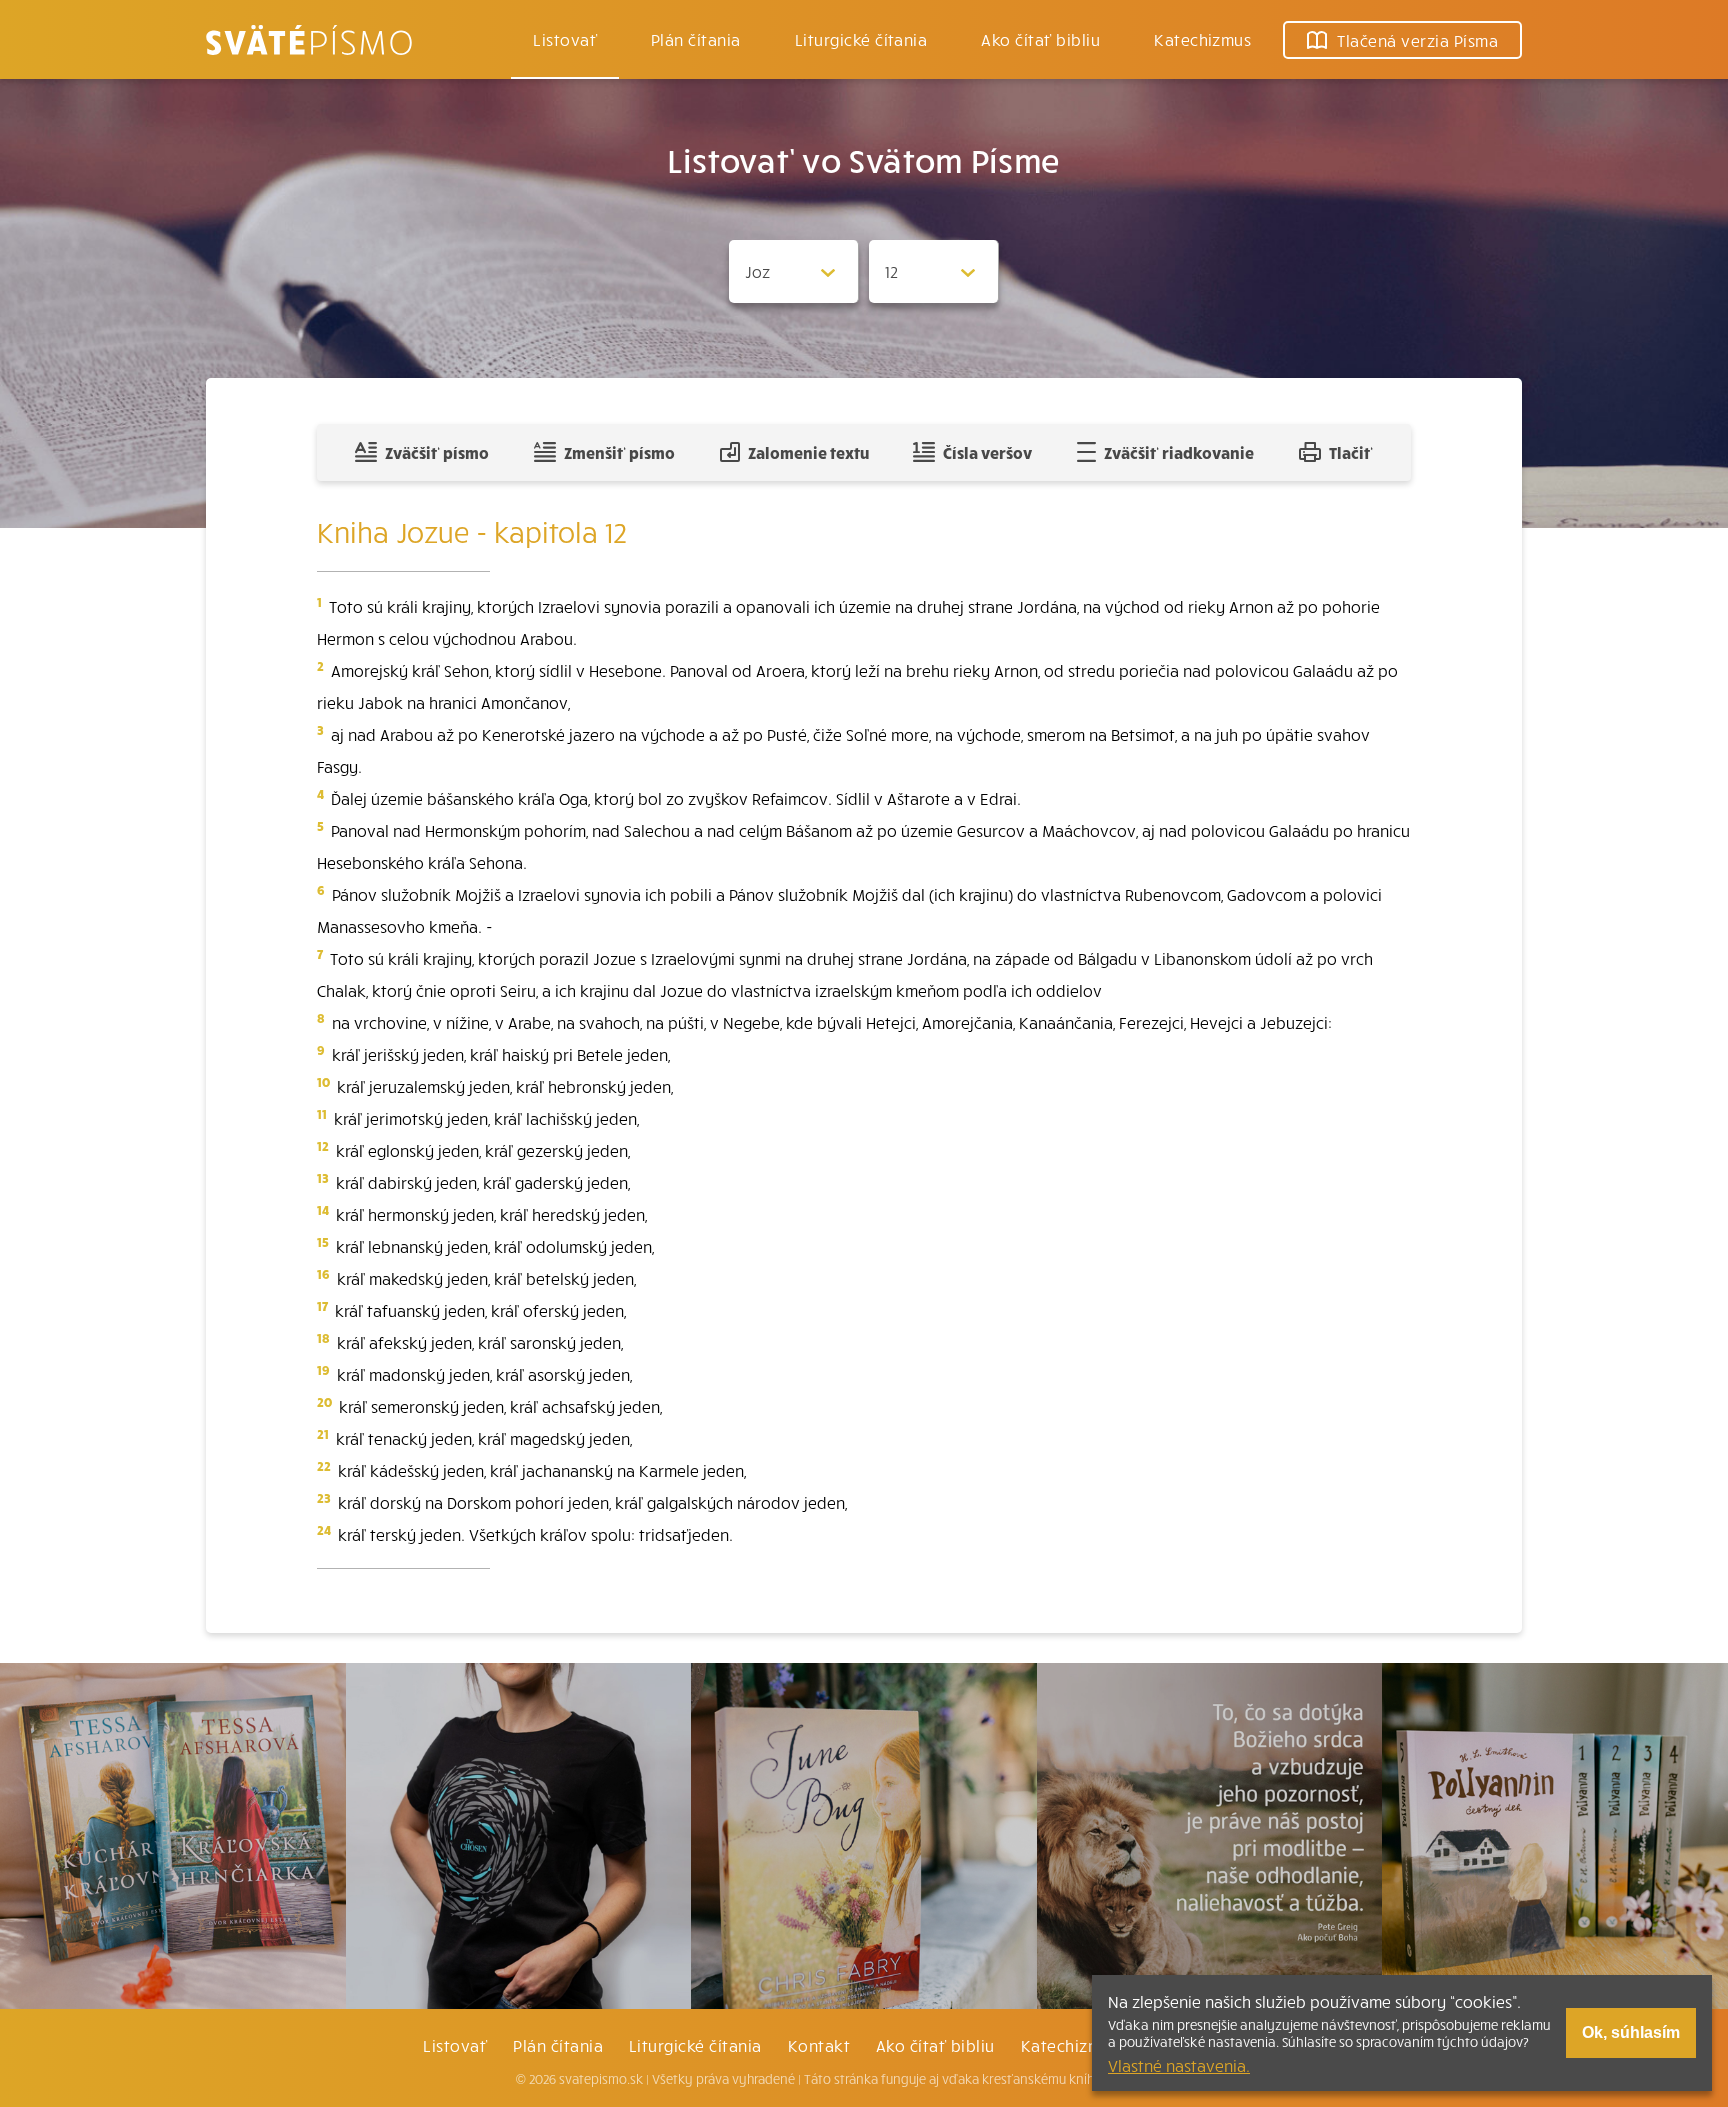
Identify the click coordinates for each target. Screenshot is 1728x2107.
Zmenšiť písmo (619, 452)
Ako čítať (1040, 39)
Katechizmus (1202, 39)
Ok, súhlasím (1631, 2032)
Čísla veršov (987, 452)
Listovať (565, 39)
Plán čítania (558, 2045)
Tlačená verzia (1417, 40)
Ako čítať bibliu (935, 2045)
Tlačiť (1351, 452)
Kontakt (819, 2045)
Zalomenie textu (808, 452)
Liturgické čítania (861, 39)
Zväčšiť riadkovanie (1179, 452)
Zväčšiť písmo (437, 452)
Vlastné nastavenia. (1179, 2065)
